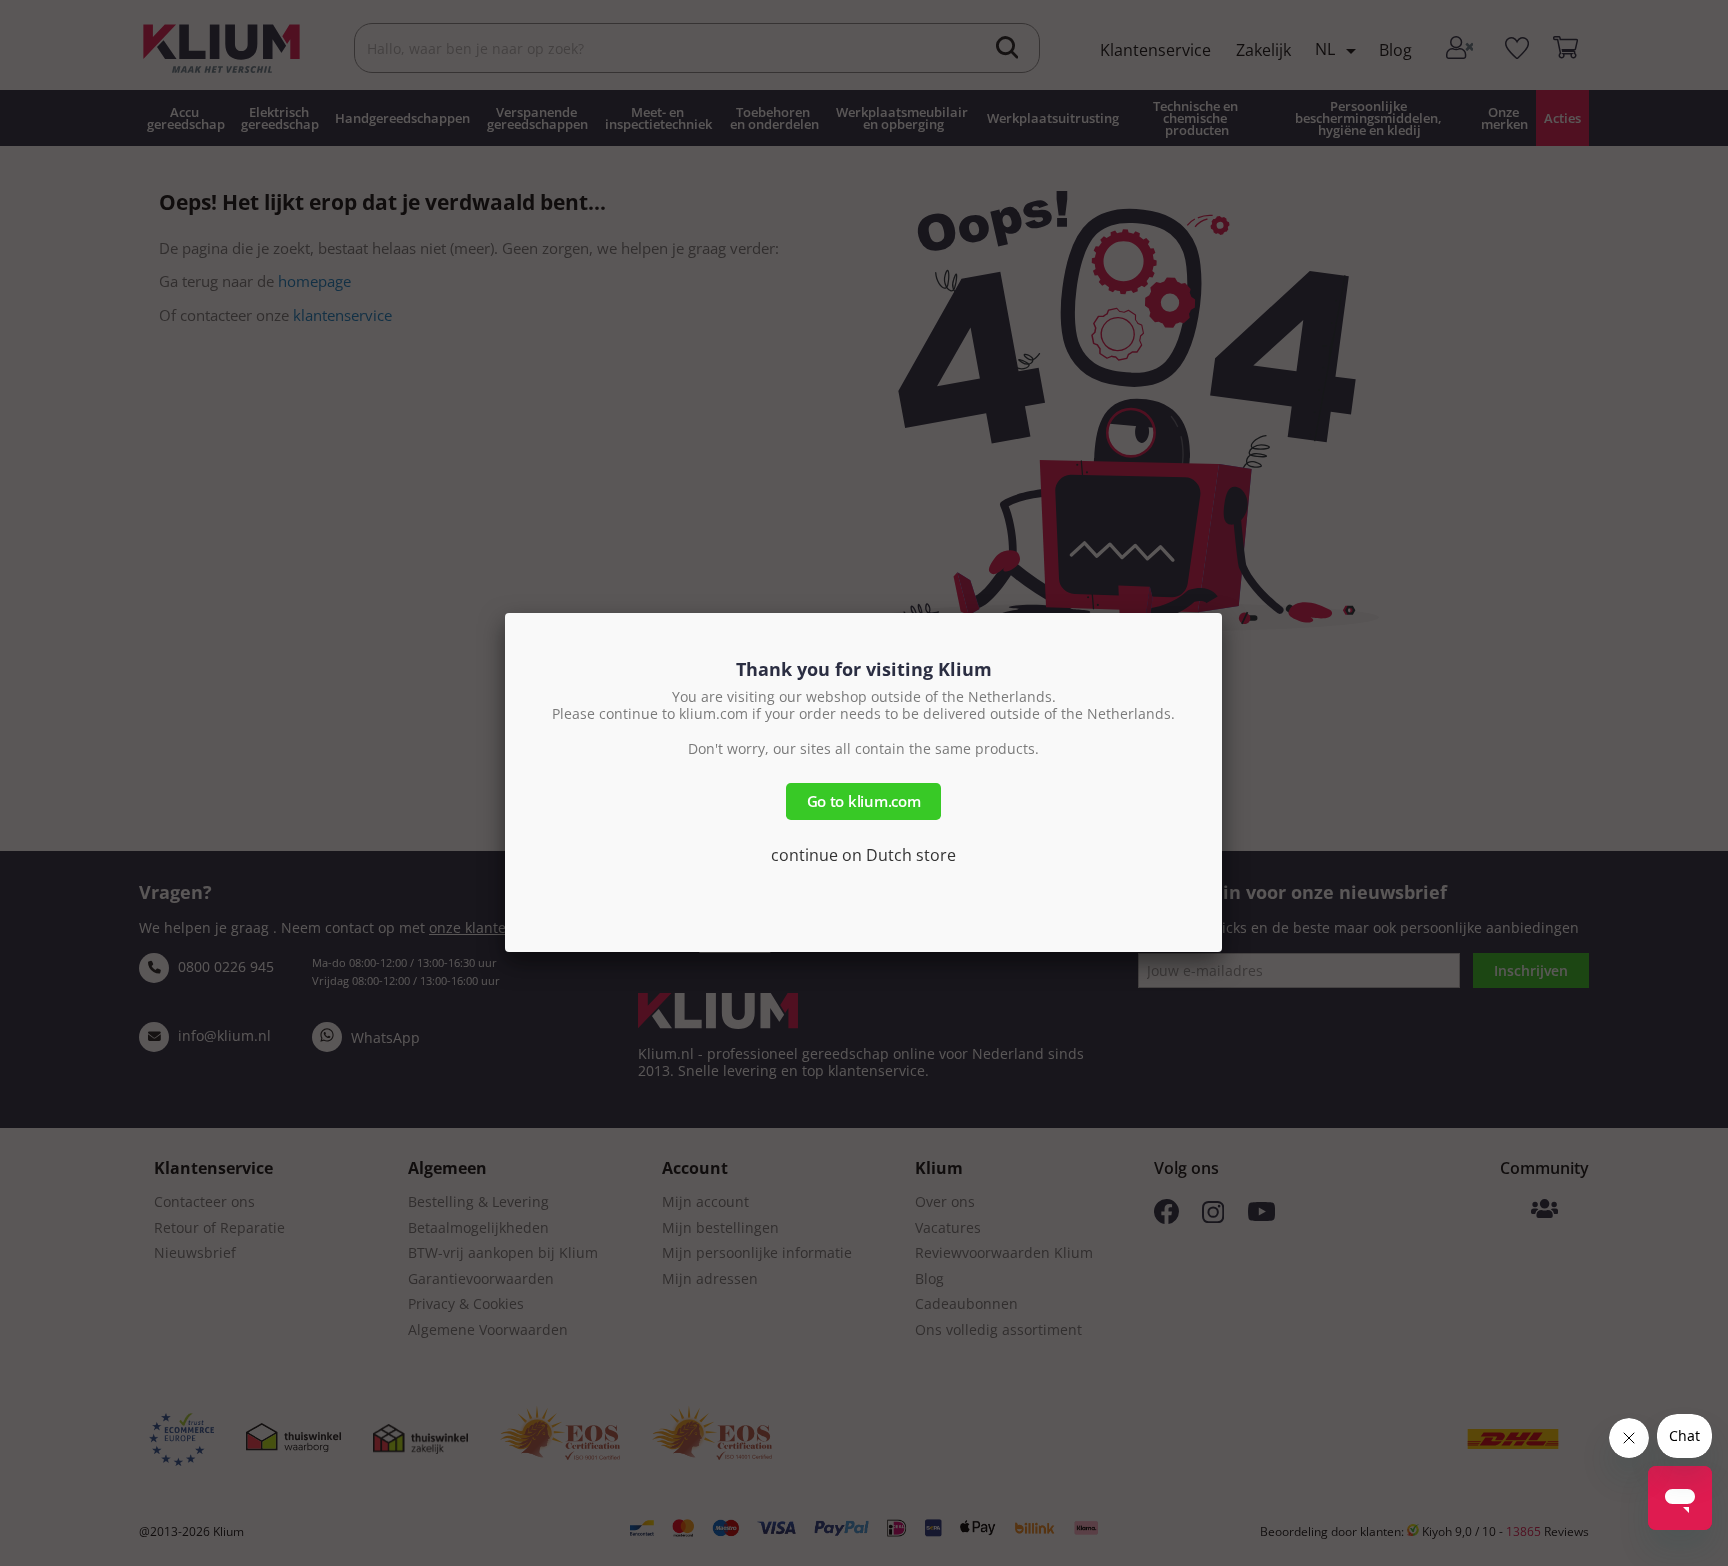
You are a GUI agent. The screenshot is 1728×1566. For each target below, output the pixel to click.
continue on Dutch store (863, 855)
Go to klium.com (864, 801)
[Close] (1222, 613)
